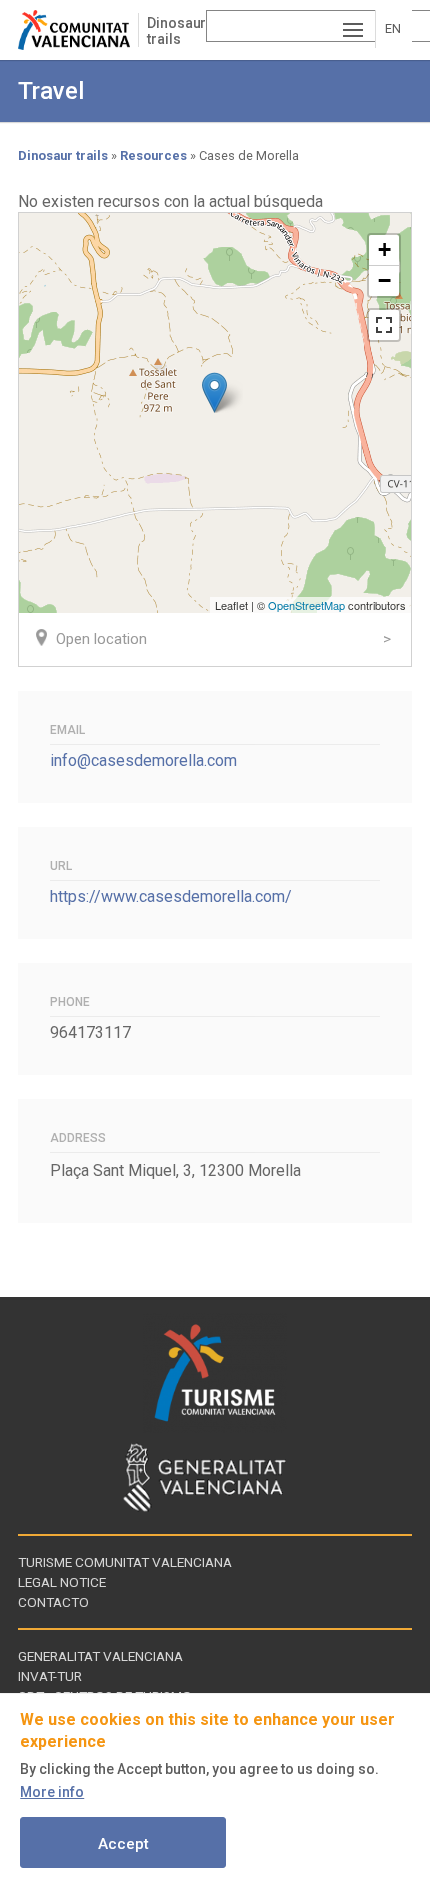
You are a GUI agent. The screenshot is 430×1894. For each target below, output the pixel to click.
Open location (101, 639)
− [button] (384, 280)
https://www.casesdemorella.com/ (171, 896)
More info (52, 1792)
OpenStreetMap (306, 605)
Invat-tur (50, 1676)
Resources (153, 155)
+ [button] (384, 249)
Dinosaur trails (176, 31)
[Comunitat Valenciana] (78, 30)
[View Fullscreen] (384, 325)
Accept (123, 1844)
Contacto (53, 1602)
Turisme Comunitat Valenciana (125, 1562)
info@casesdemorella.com (143, 760)
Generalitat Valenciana (100, 1656)
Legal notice (62, 1582)
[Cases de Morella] (214, 392)
